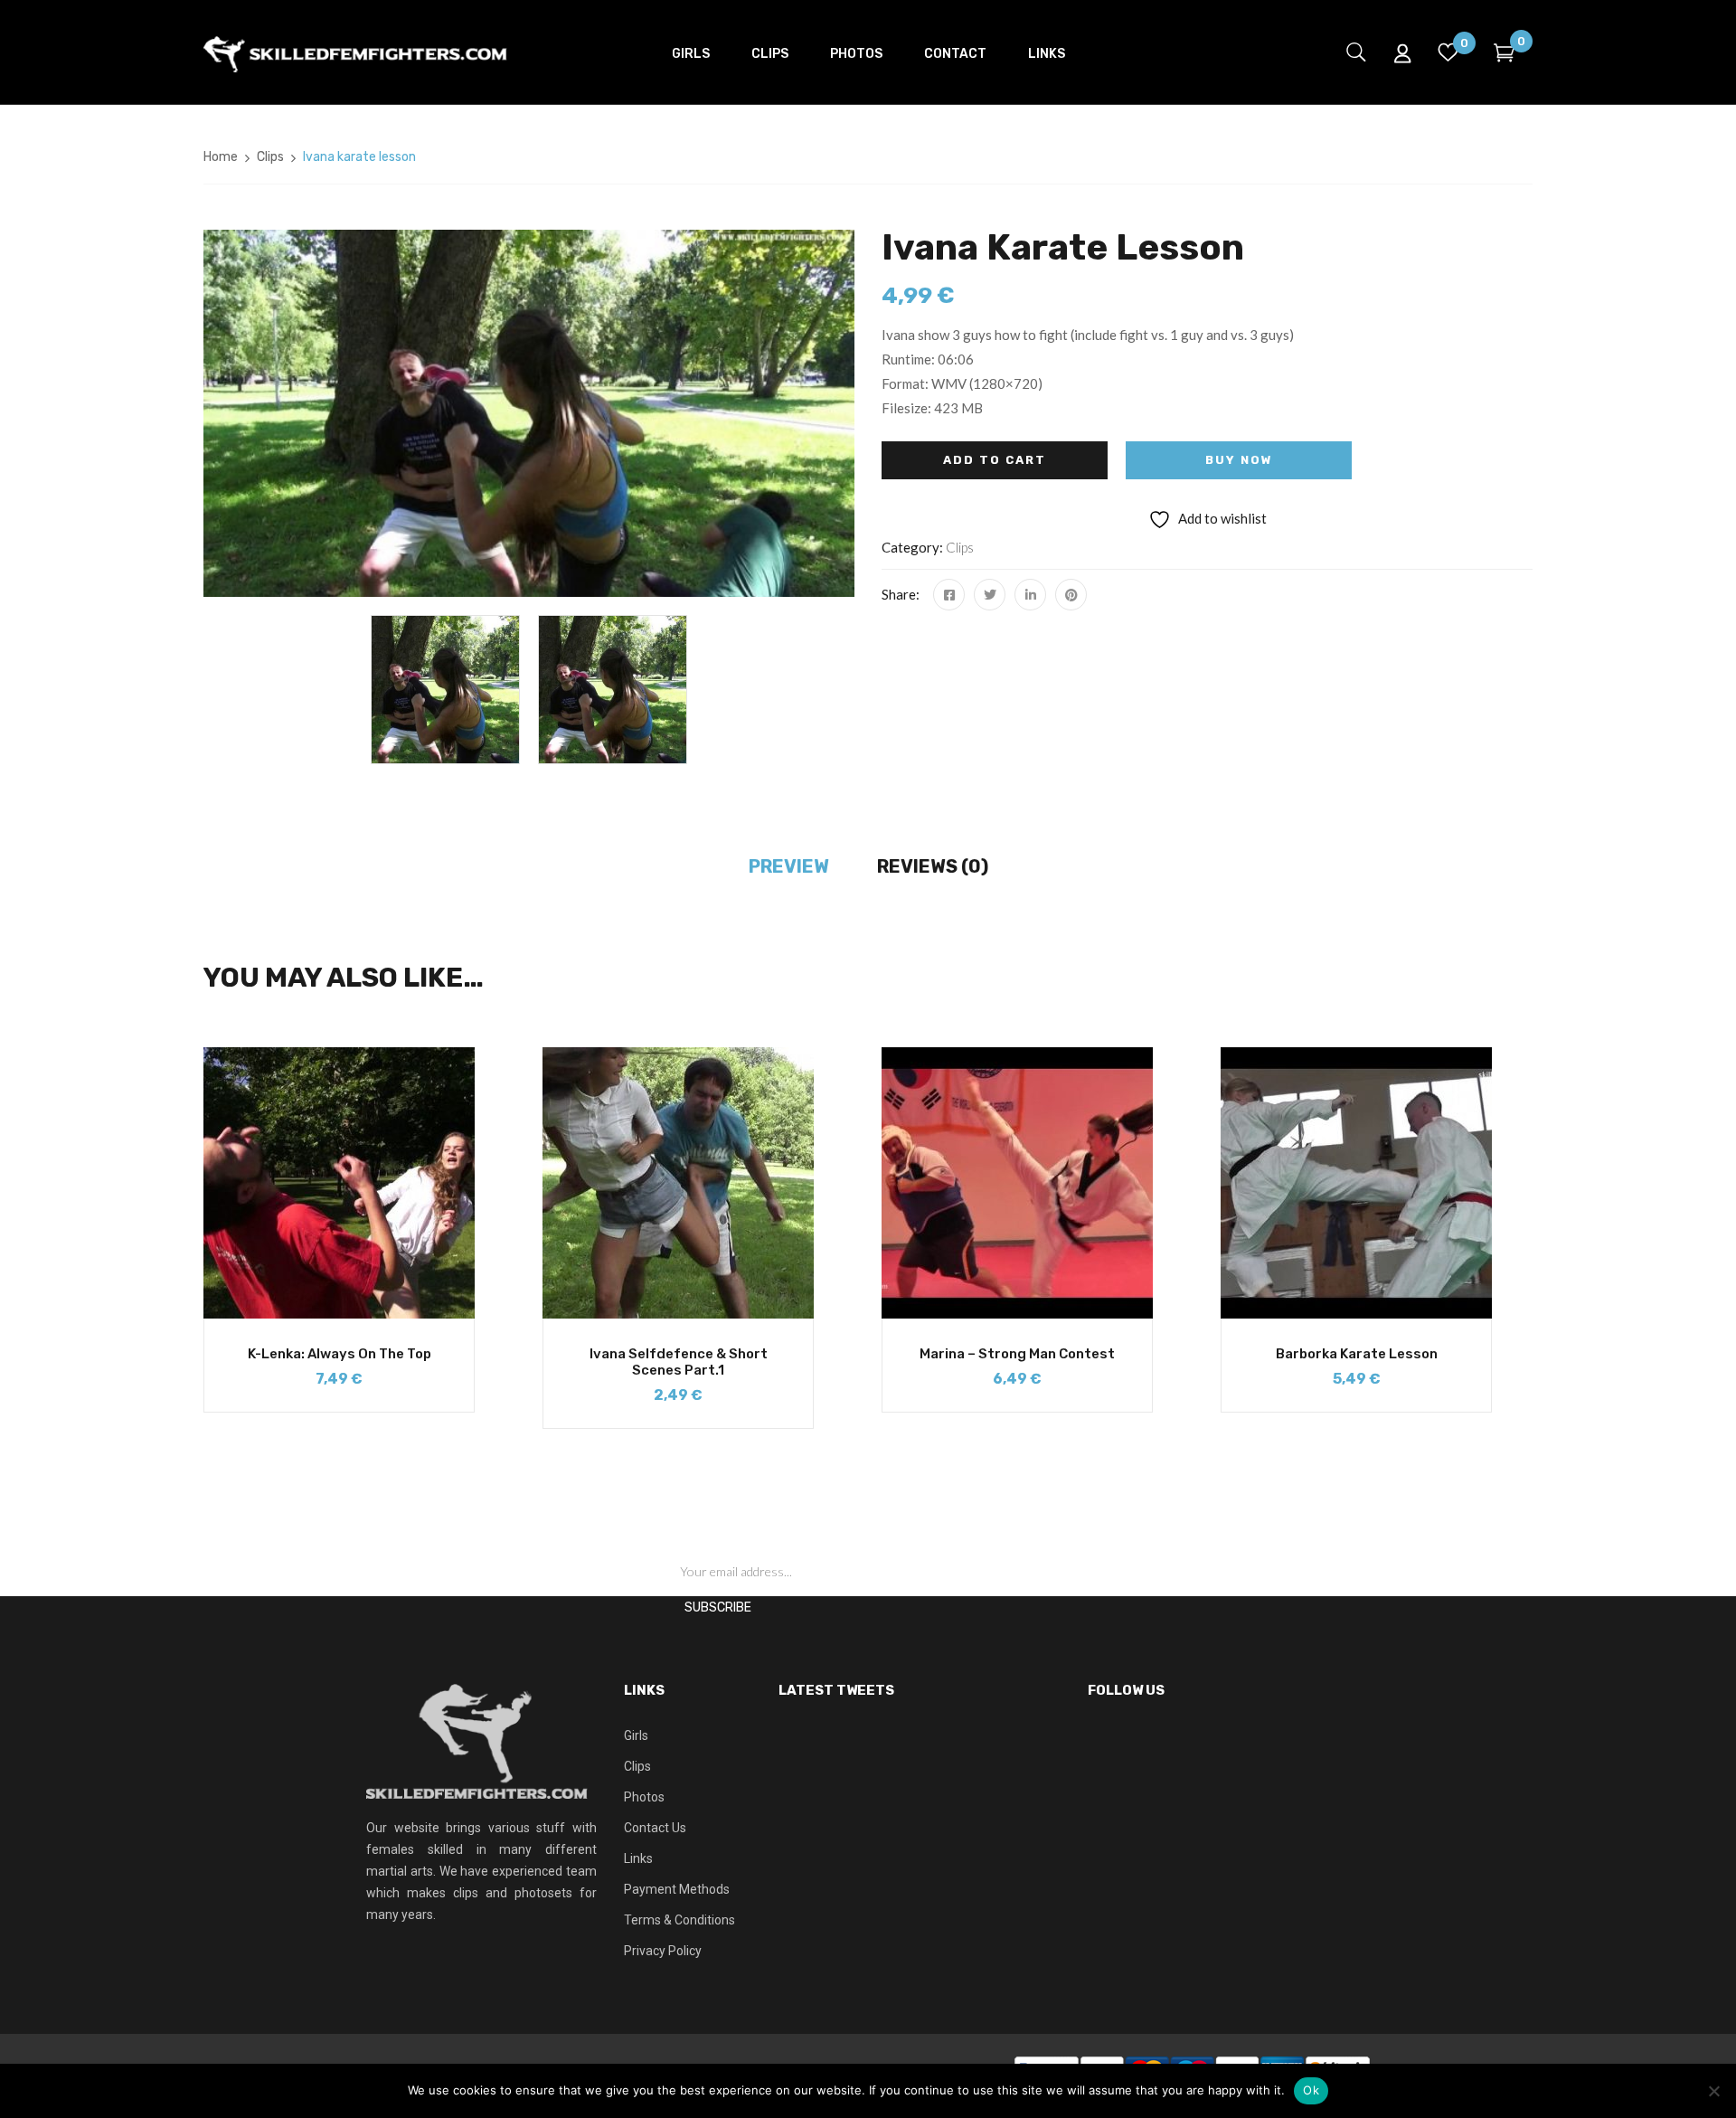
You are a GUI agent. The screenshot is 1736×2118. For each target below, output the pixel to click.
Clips (270, 157)
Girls (636, 1735)
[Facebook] (949, 595)
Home (221, 157)
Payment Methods (677, 1889)
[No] (1713, 2091)
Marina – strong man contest (1017, 1354)
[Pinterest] (1071, 595)
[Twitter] (990, 595)
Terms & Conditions (679, 1920)
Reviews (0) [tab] (933, 866)
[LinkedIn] (1030, 595)
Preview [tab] (789, 866)
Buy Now (1239, 460)
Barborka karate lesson (1357, 1354)
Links (638, 1858)
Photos (644, 1797)
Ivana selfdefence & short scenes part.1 (679, 1362)
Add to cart (995, 460)
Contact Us (655, 1828)
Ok (1311, 2090)
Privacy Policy (663, 1951)
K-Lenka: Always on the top (340, 1354)
